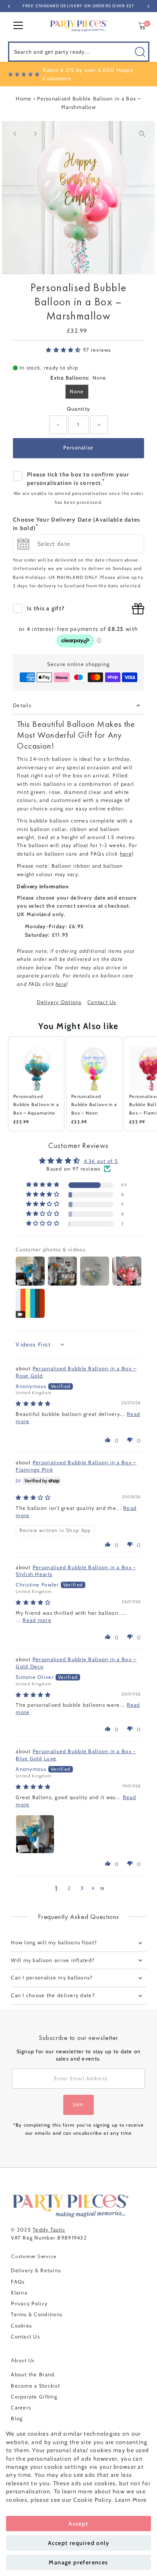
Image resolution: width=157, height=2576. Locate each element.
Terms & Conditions (37, 2314)
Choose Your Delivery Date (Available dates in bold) (77, 524)
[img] (33, 1404)
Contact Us (102, 1003)
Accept (78, 2524)
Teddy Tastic (49, 2230)
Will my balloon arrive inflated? (53, 1960)
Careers (21, 2408)
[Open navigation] (18, 26)
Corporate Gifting (34, 2397)
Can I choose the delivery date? (53, 1995)
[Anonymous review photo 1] (35, 1834)
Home (24, 98)
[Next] (35, 134)
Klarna (19, 2293)
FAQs (18, 2282)
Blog (17, 2418)
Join (78, 2104)
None (77, 391)
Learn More (131, 2500)
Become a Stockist (35, 2386)
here (126, 854)
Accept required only (78, 2543)
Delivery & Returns (36, 2270)
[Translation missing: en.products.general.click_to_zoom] (142, 134)
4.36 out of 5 (101, 1161)
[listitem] (36, 1084)
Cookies (21, 2326)
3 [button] (82, 1888)
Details (22, 705)
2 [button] (69, 1888)
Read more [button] (37, 1620)
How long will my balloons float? (54, 1942)
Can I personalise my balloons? (52, 1978)
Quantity (78, 409)
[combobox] (79, 52)
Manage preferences (78, 2562)
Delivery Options (59, 1003)
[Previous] (15, 134)
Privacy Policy (29, 2304)
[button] (64, 350)
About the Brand (33, 2375)
